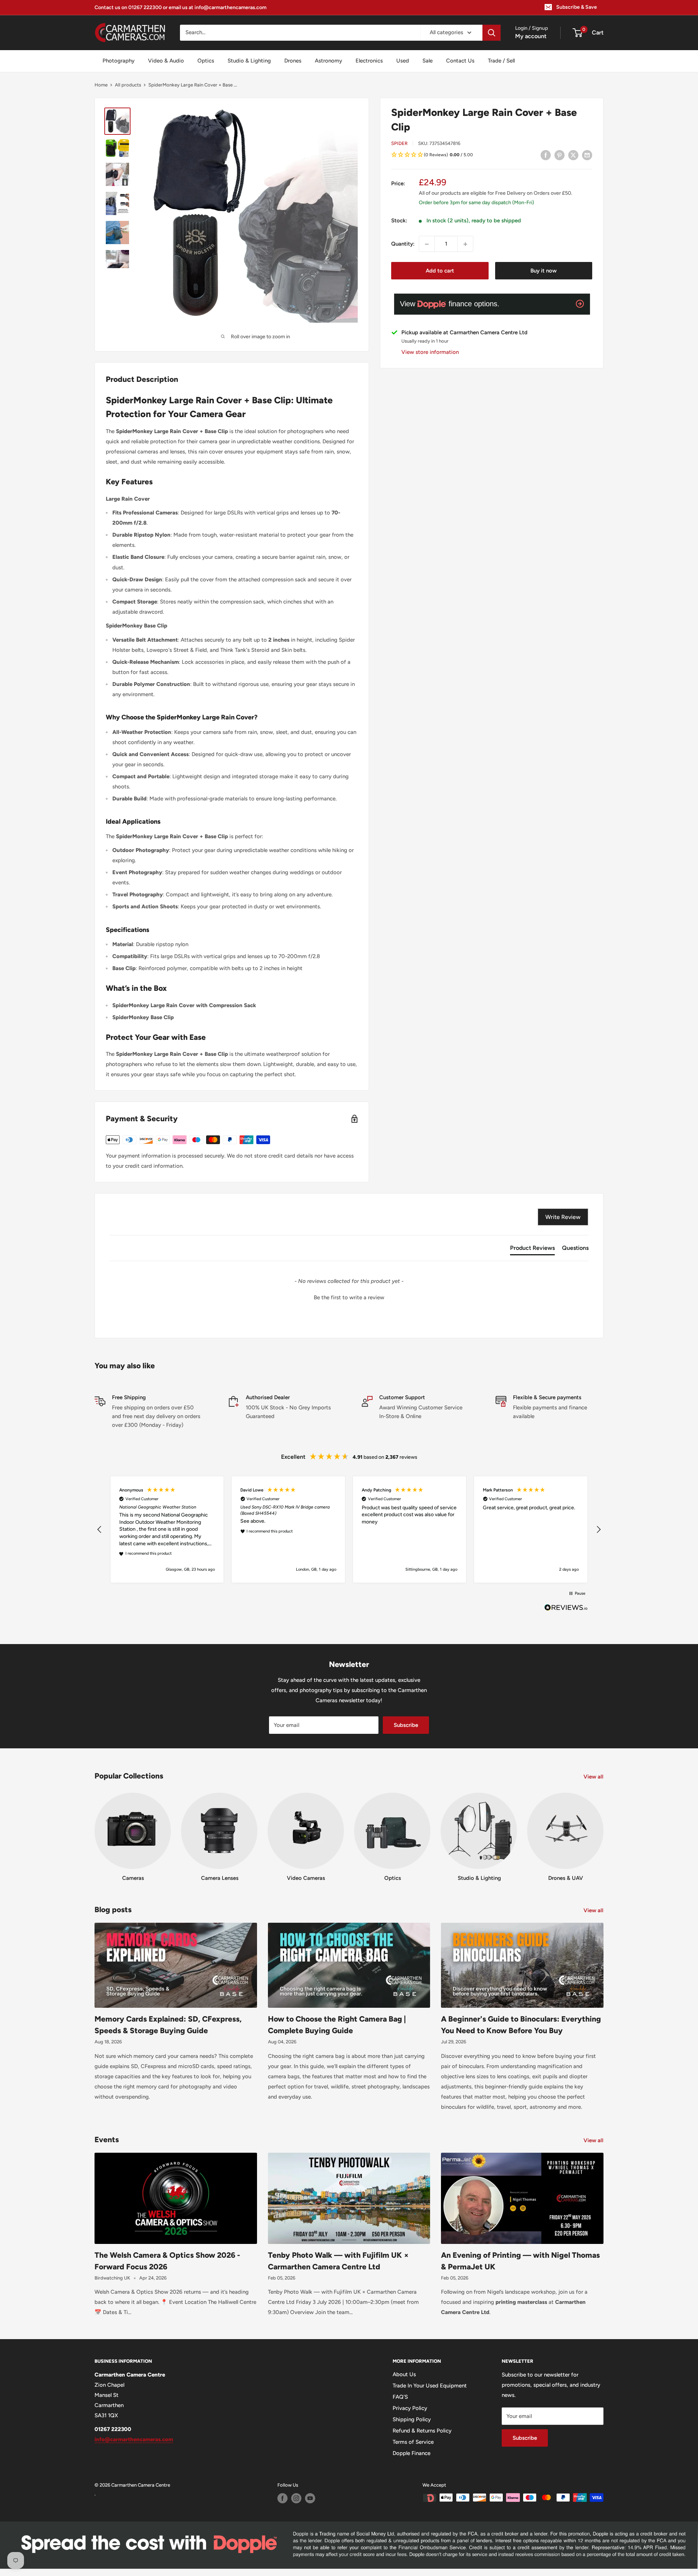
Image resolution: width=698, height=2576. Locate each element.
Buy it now (543, 271)
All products (128, 85)
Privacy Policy (410, 2408)
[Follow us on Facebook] (282, 2498)
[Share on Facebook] (546, 155)
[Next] (603, 1830)
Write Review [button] (563, 1217)
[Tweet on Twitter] (573, 155)
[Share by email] (587, 155)
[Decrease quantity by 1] (427, 244)
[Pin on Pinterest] (559, 155)
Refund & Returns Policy (422, 2431)
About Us (404, 2374)
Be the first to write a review (349, 1297)
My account (531, 36)
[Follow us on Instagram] (296, 2498)
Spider (399, 143)
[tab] (532, 1249)
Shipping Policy (412, 2419)
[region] (349, 1529)
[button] (492, 155)
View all (594, 1777)
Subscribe (406, 1725)
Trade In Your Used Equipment (430, 2386)
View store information (430, 352)
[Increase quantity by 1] (465, 244)
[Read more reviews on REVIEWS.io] (566, 1610)
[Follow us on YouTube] (310, 2498)
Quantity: (403, 244)
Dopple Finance (412, 2453)
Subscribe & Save (577, 7)
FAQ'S (400, 2397)
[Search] (492, 33)
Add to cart (440, 271)
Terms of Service (413, 2442)
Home (101, 85)
